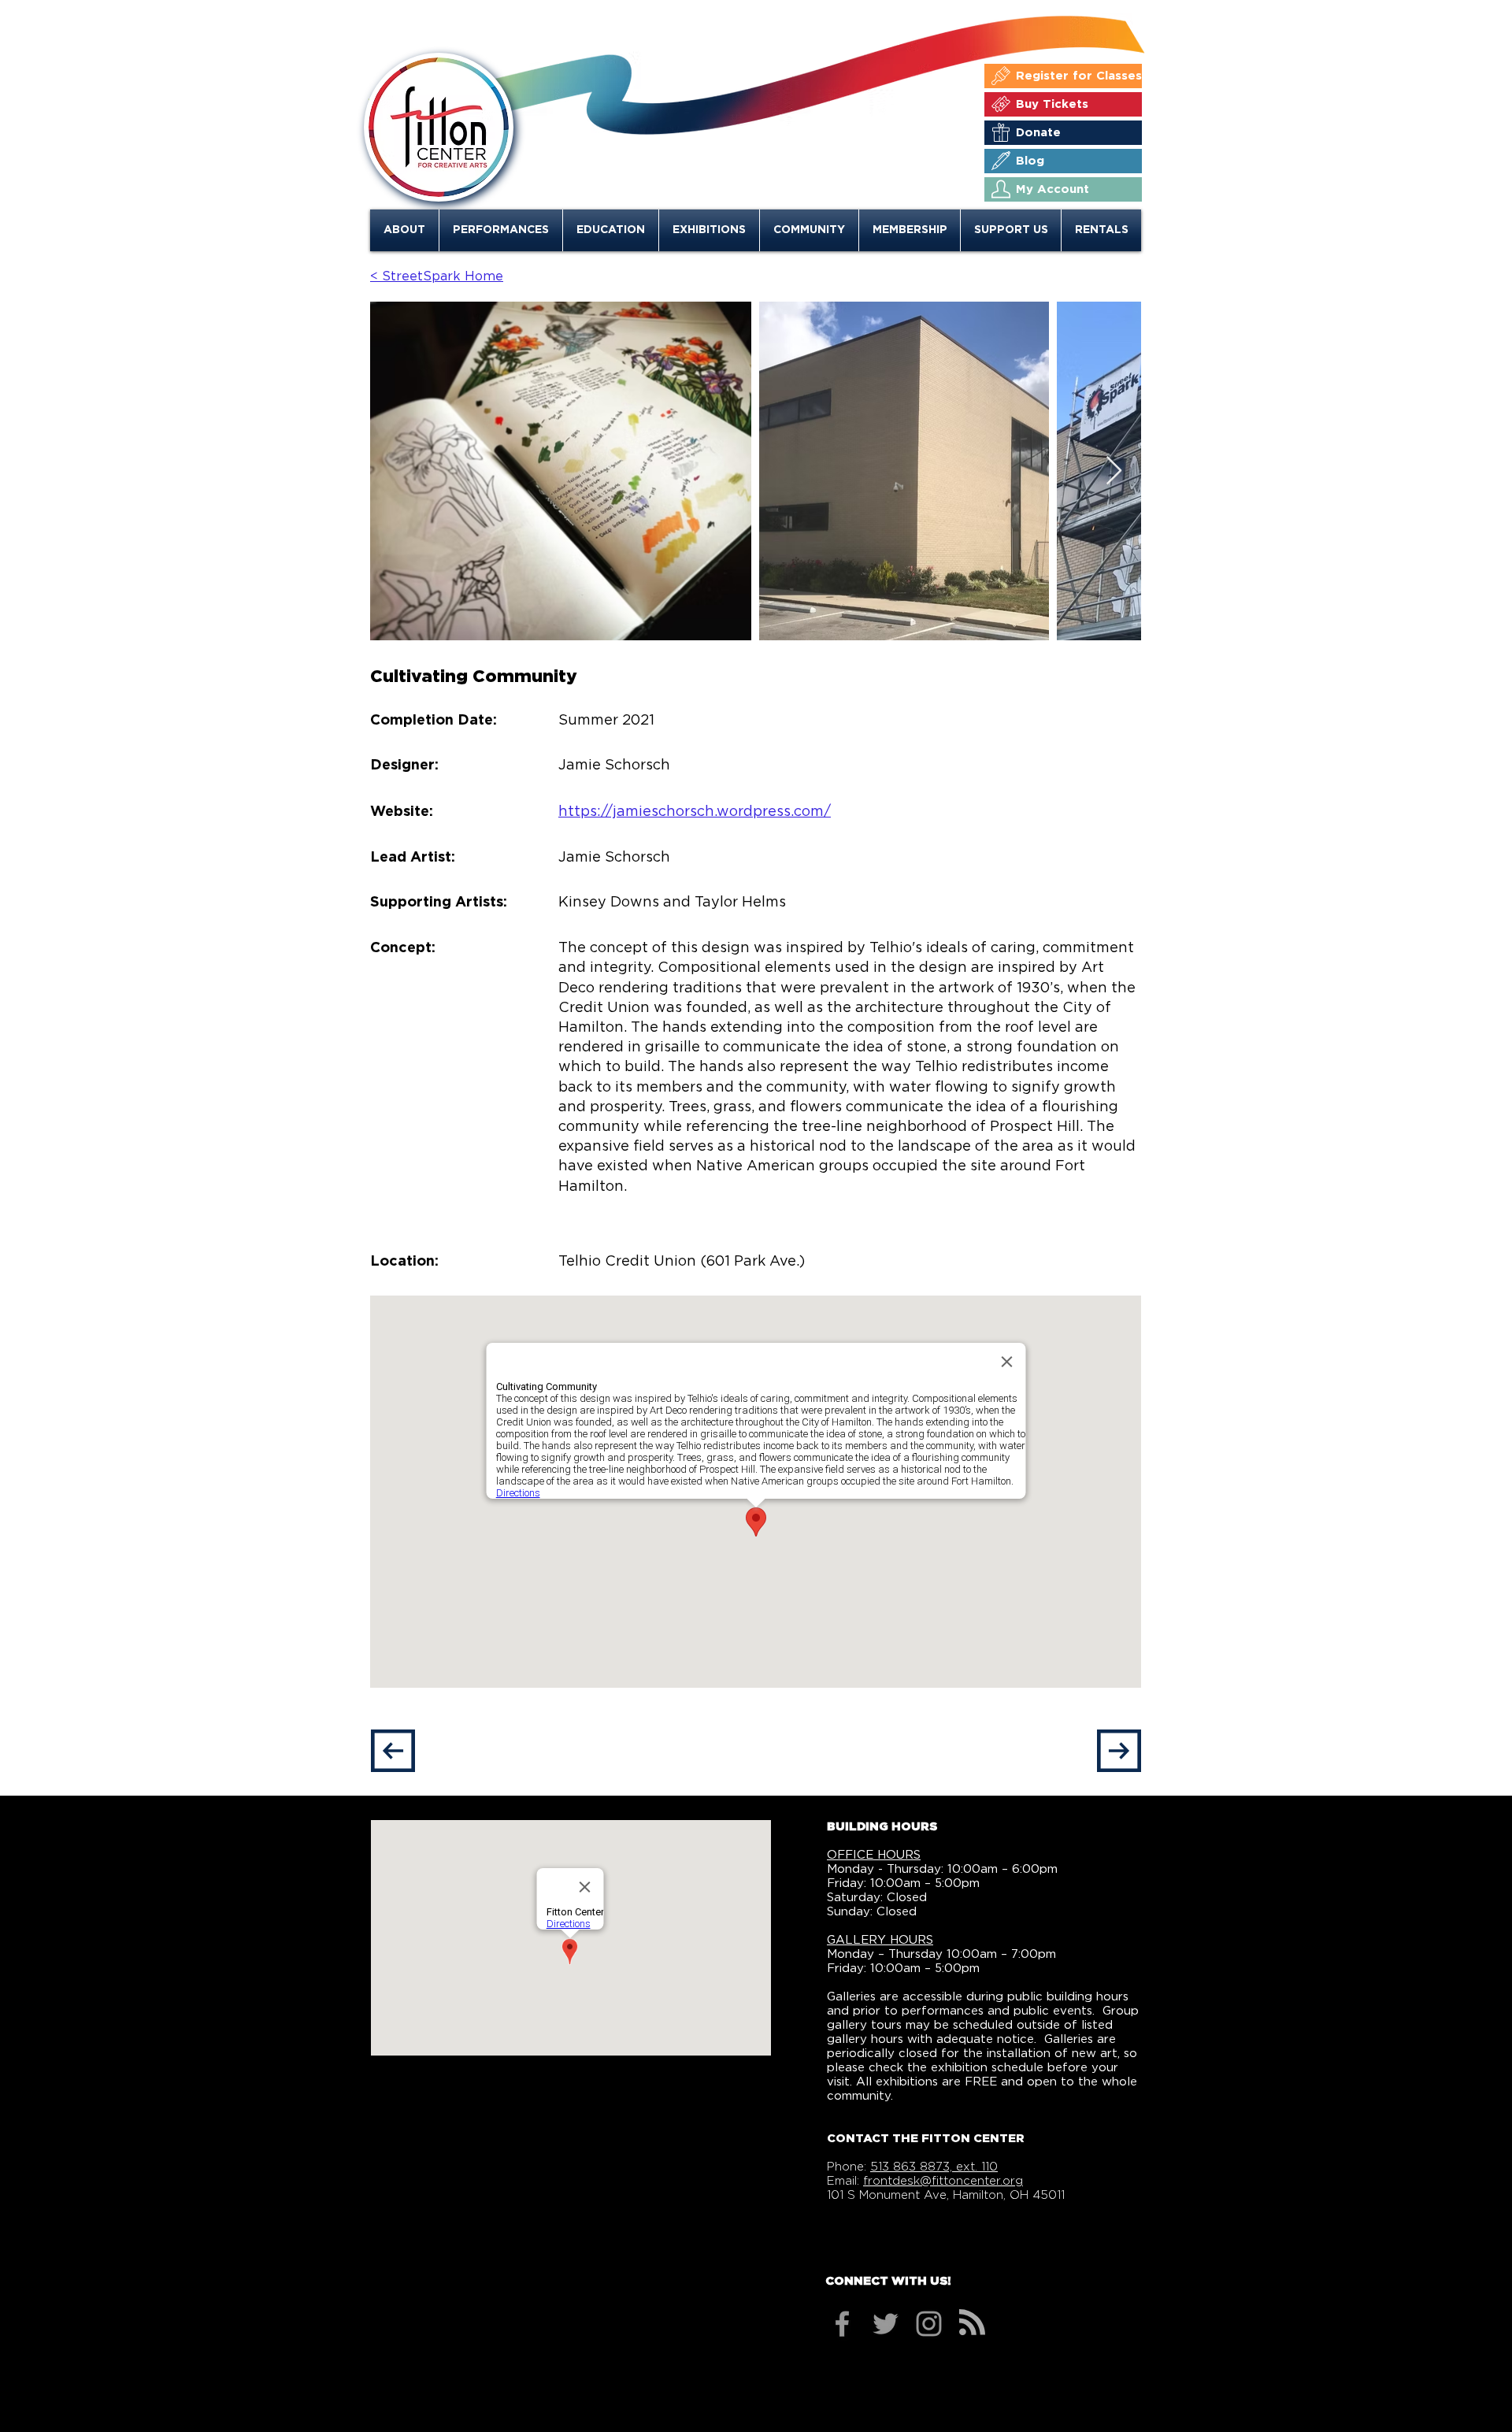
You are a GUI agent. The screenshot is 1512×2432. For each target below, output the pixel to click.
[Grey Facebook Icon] (842, 2324)
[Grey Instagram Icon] (929, 2324)
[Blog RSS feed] (972, 2323)
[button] (404, 230)
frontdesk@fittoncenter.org (943, 2181)
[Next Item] (1114, 471)
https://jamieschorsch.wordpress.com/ (695, 812)
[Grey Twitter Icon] (886, 2324)
